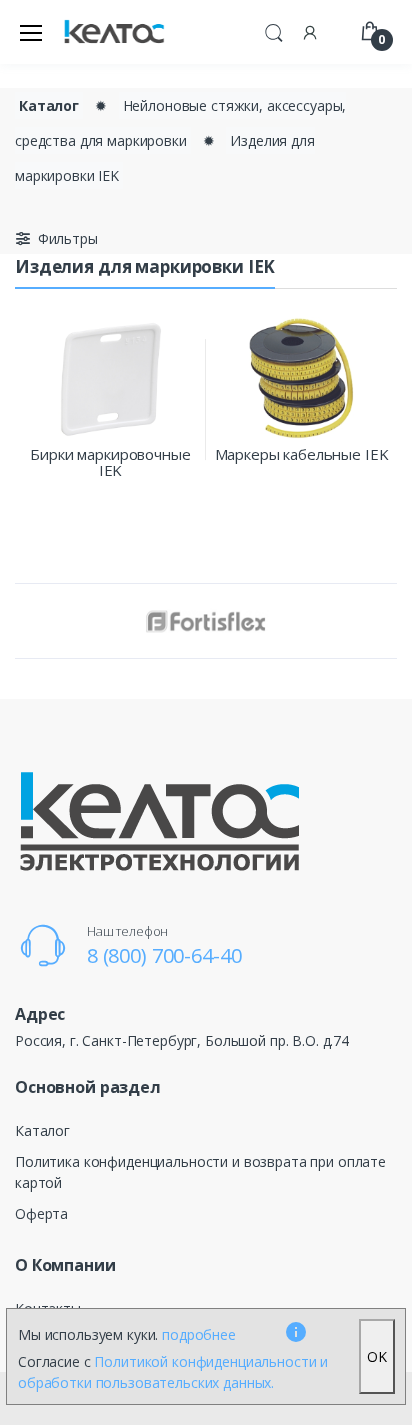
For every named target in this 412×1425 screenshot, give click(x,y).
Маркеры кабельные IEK (302, 454)
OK (377, 1356)
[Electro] (114, 32)
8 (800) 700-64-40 (164, 955)
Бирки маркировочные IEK (110, 462)
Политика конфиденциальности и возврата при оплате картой (200, 1172)
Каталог (49, 105)
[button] (274, 30)
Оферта (41, 1213)
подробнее (199, 1334)
